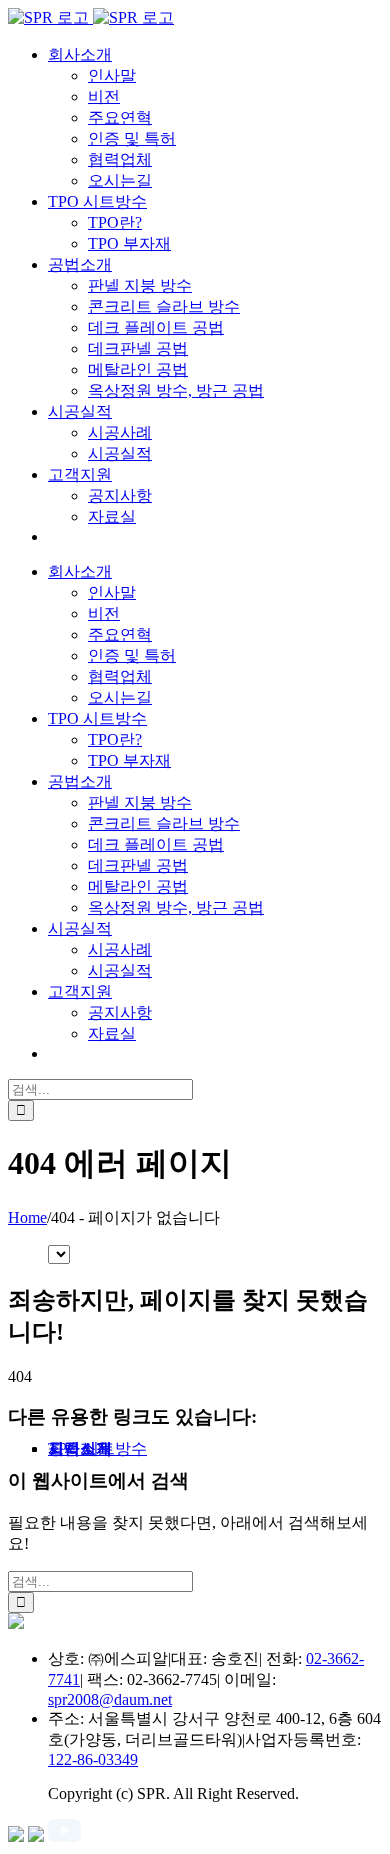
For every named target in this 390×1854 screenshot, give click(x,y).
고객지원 (80, 1448)
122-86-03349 (93, 1759)
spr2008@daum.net (110, 1699)
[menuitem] (80, 54)
